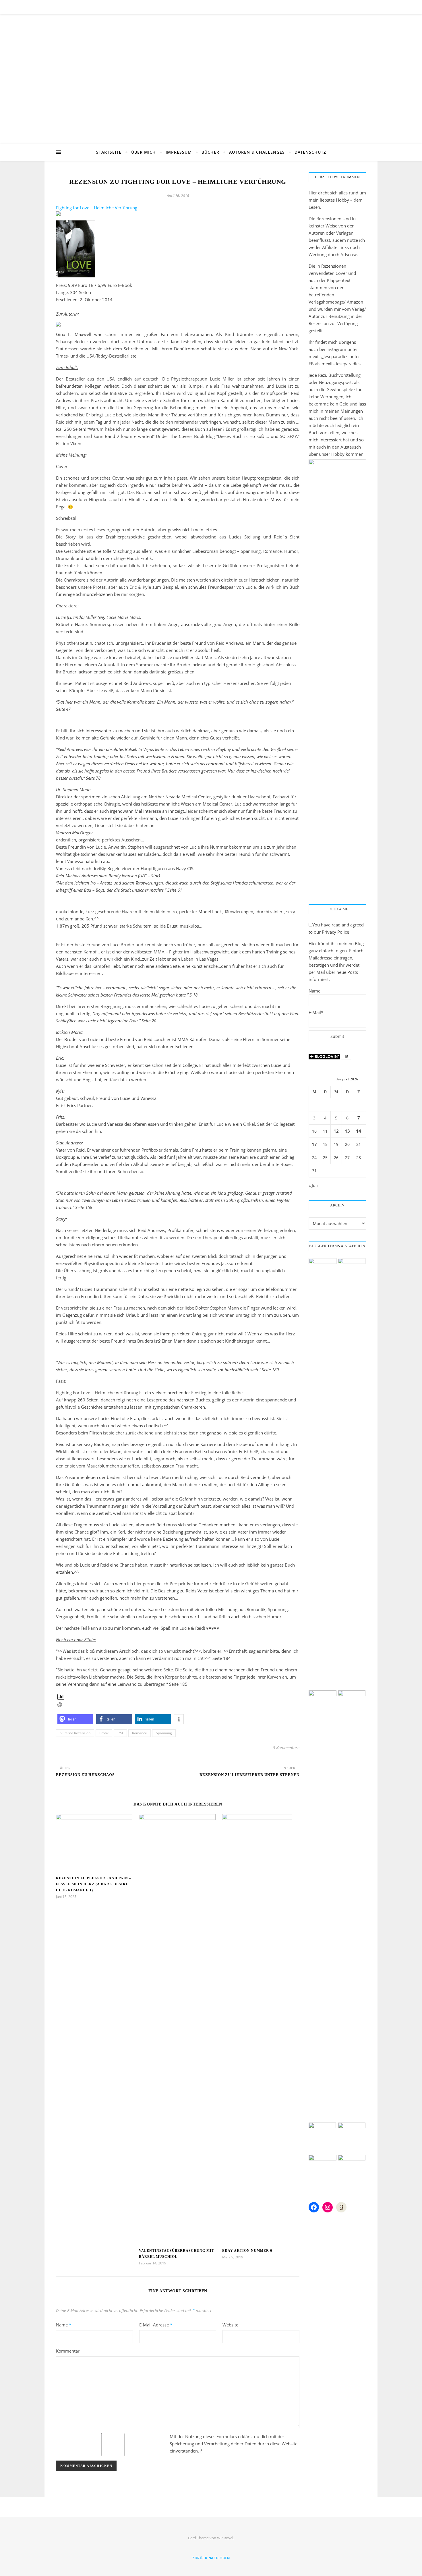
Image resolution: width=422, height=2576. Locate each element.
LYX (120, 1733)
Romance (140, 1733)
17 (314, 1144)
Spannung (164, 1733)
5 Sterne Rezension (75, 1733)
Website (230, 2325)
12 (336, 1131)
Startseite (109, 152)
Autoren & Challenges (257, 152)
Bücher (210, 152)
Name (64, 2325)
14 (359, 1131)
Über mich (144, 152)
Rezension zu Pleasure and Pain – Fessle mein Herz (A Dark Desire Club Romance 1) (94, 1884)
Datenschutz (310, 152)
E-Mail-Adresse (156, 2325)
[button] (75, 1719)
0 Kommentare (286, 1748)
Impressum (179, 152)
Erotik (104, 1733)
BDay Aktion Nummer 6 (247, 2251)
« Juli (313, 1185)
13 (347, 1131)
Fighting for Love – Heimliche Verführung (97, 208)
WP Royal (225, 2538)
